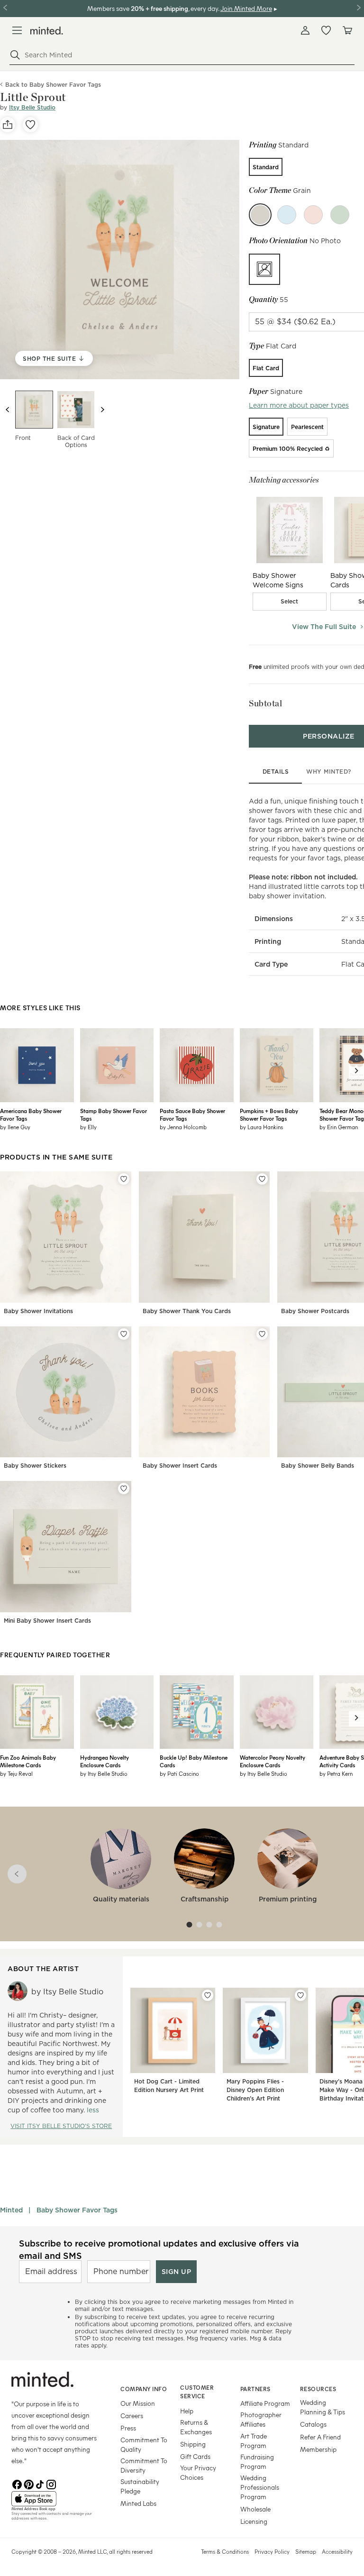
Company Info (144, 2389)
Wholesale (255, 2509)
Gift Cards (195, 2456)
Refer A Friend (320, 2437)
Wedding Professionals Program (260, 2487)
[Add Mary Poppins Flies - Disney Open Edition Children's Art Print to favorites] (300, 1995)
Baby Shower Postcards (315, 1311)
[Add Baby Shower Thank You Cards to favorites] (262, 1179)
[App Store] (54, 2499)
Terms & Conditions (225, 2551)
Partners (255, 2389)
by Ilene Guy (15, 1127)
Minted (11, 2210)
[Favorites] (326, 30)
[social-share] (8, 125)
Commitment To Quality (144, 2444)
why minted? (329, 772)
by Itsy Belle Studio (104, 1773)
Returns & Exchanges (196, 2427)
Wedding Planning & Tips (323, 2407)
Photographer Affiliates (261, 2419)
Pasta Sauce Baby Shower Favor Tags (192, 1114)
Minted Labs (138, 2503)
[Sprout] (340, 215)
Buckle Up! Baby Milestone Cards (194, 1761)
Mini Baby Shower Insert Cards (47, 1621)
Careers (132, 2416)
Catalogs (313, 2424)
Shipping (193, 2444)
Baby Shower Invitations (38, 1311)
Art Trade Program (254, 2441)
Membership (318, 2449)
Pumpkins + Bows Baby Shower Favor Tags (269, 1114)
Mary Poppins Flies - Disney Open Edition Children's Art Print (255, 2090)
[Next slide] (102, 410)
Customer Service (197, 2392)
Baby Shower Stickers (35, 1466)
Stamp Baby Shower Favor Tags (114, 1114)
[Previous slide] (8, 410)
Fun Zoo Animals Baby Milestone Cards (28, 1761)
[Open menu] (17, 30)
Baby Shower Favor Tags (77, 2210)
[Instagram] (51, 2484)
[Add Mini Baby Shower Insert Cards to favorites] (124, 1489)
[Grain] (260, 215)
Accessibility (337, 2551)
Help (187, 2411)
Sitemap (306, 2551)
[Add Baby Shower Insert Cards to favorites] (262, 1334)
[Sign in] (305, 30)
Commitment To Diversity (144, 2465)
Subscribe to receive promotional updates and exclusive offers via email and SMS (159, 2249)
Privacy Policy (272, 2551)
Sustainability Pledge (140, 2486)
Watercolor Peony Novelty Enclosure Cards (273, 1761)
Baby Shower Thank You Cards (187, 1311)
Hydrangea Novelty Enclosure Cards (105, 1761)
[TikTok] (40, 2484)
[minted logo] (47, 31)
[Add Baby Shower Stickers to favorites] (124, 1334)
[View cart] (347, 30)
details (276, 772)
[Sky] (287, 215)
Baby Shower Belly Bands (318, 1466)
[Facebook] (17, 2484)
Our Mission (138, 2403)
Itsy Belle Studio (32, 107)
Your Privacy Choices (198, 2472)
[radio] (266, 167)
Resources (318, 2389)
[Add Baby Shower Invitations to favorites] (124, 1179)
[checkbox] (290, 602)
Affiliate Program (265, 2403)
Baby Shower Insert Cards (180, 1466)
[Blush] (313, 215)
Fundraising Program (257, 2462)
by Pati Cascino (179, 1773)
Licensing (254, 2521)
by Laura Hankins (261, 1127)
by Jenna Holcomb (183, 1127)
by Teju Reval (16, 1773)
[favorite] (30, 125)
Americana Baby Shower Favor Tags (31, 1114)
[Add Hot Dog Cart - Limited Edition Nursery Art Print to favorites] (208, 1995)
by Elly (88, 1127)
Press (128, 2428)
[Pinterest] (28, 2484)
